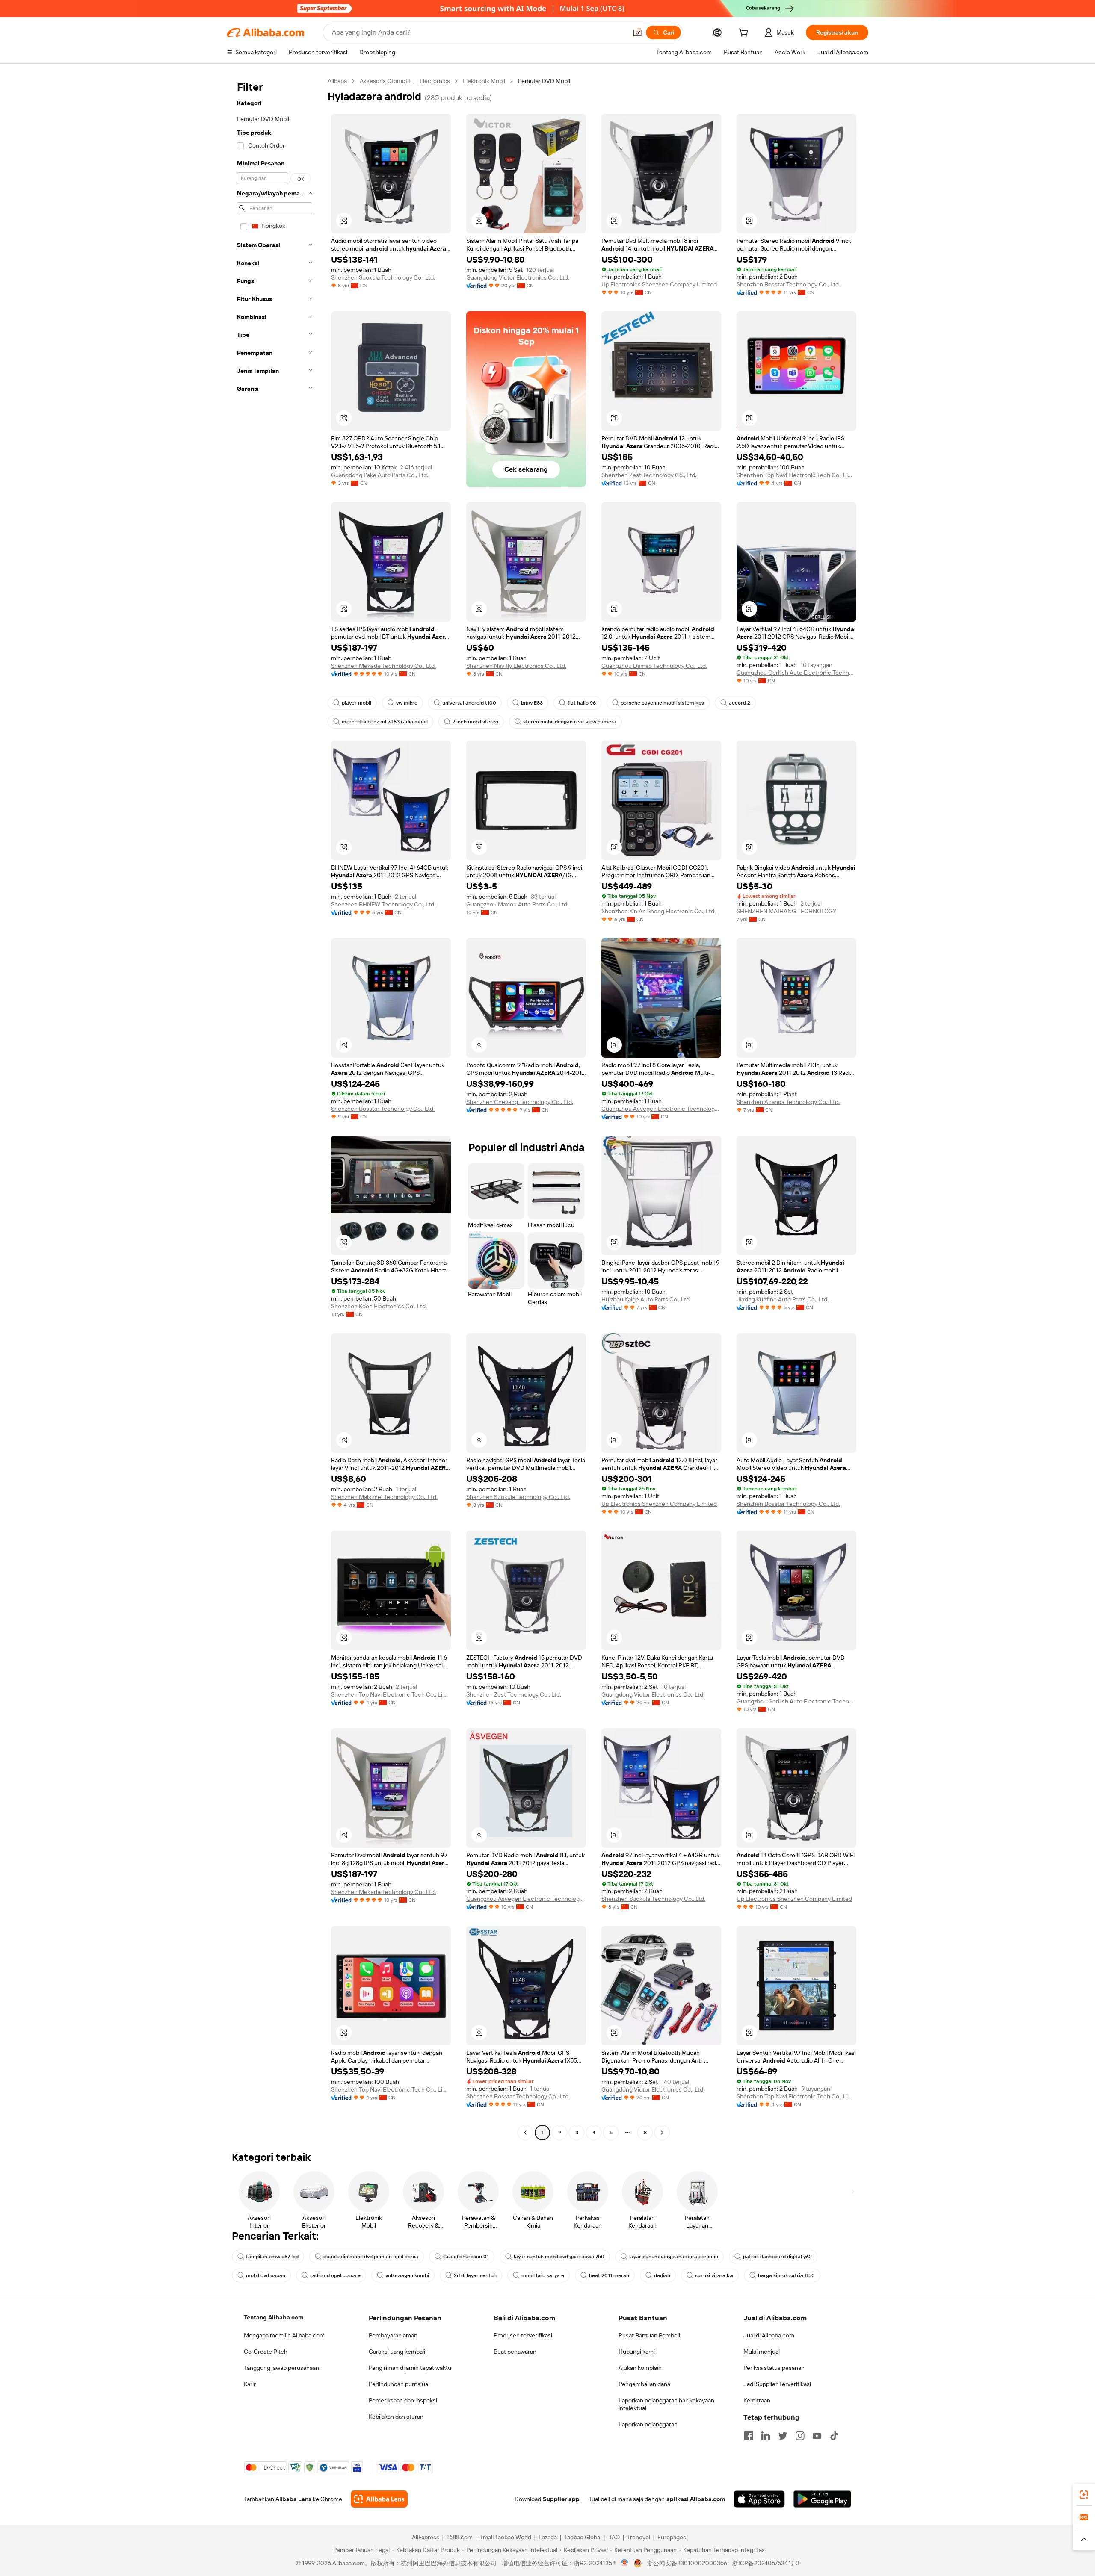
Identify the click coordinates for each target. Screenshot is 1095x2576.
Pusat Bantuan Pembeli (649, 2335)
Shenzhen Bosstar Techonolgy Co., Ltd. (383, 1109)
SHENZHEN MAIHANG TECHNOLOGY (786, 911)
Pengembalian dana (644, 2384)
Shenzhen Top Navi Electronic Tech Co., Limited (796, 475)
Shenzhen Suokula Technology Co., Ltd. (383, 277)
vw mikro (407, 703)
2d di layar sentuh (475, 2275)
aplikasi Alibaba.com (696, 2499)
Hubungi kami (637, 2352)
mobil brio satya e (543, 2275)
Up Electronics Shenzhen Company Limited (659, 284)
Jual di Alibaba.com (769, 2335)
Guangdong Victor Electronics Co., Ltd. (518, 277)
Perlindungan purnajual (399, 2384)
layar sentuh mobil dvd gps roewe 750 (559, 2257)
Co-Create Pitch (266, 2352)
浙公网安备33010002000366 (687, 2563)
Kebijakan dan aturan (396, 2417)
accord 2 (740, 703)
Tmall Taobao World (506, 2537)
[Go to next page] (662, 2133)
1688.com (460, 2537)
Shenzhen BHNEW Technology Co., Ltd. (383, 904)
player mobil (357, 703)
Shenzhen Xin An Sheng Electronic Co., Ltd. (658, 911)
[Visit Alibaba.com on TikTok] (834, 2436)
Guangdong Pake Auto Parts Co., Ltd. (380, 475)
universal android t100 (469, 703)
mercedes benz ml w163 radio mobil (385, 722)
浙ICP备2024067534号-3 (766, 2563)
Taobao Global (583, 2537)
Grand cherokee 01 (466, 2257)
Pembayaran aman (393, 2335)
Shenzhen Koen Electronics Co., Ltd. (379, 1306)
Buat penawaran (515, 2352)
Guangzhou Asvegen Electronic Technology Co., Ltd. (661, 1109)
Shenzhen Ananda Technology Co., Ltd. (788, 1102)
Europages (672, 2537)
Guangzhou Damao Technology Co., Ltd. (654, 666)
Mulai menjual (762, 2352)
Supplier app (561, 2499)
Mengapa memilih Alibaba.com (284, 2335)
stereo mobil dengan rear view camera (570, 722)
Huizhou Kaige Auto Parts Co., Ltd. (646, 1299)
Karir (250, 2384)
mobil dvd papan (266, 2275)
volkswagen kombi (407, 2275)
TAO (614, 2537)
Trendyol (639, 2537)
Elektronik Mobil (484, 81)
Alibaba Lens (293, 2499)
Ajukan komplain (640, 2368)
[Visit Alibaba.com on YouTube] (817, 2436)
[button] (637, 32)
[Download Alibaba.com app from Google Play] (822, 2499)
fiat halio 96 (582, 703)
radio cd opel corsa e (335, 2275)
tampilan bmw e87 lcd (272, 2257)
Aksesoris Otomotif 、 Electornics (405, 81)
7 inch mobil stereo (475, 722)
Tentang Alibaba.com (274, 2317)
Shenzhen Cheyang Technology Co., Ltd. (520, 1102)
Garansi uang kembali (397, 2352)
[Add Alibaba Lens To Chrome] (379, 2499)
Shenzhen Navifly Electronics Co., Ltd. (516, 666)
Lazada (548, 2537)
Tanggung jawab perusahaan (281, 2368)
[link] (1084, 2495)
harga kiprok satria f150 (786, 2275)
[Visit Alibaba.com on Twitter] (783, 2436)
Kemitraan (757, 2400)
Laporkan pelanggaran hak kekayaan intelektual (666, 2404)
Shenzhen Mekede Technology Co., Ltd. (383, 666)
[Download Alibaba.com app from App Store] (759, 2499)
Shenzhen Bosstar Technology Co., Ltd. (788, 284)
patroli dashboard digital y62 (777, 2257)
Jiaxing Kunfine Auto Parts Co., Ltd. (783, 1299)
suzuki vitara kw (714, 2275)
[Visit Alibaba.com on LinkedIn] (766, 2436)
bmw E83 (532, 703)
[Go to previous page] (525, 2133)
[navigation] (275, 1108)
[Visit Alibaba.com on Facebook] (749, 2436)
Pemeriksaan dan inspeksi (403, 2400)
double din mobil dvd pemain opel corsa (371, 2257)
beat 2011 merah (609, 2275)
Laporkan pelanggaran (648, 2424)
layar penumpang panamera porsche (674, 2257)
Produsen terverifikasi (523, 2335)
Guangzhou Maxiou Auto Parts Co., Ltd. (517, 904)
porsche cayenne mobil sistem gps (662, 703)
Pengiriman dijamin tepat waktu (410, 2368)
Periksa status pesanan (774, 2368)
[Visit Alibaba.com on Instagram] (800, 2436)
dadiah (662, 2275)
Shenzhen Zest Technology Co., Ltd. (649, 475)
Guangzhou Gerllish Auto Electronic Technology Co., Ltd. (796, 673)
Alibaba (337, 81)
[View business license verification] (625, 2563)
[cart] (745, 34)
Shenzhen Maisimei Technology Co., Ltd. (384, 1497)
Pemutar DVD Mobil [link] (544, 81)
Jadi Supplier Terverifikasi (777, 2384)
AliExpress (426, 2537)
